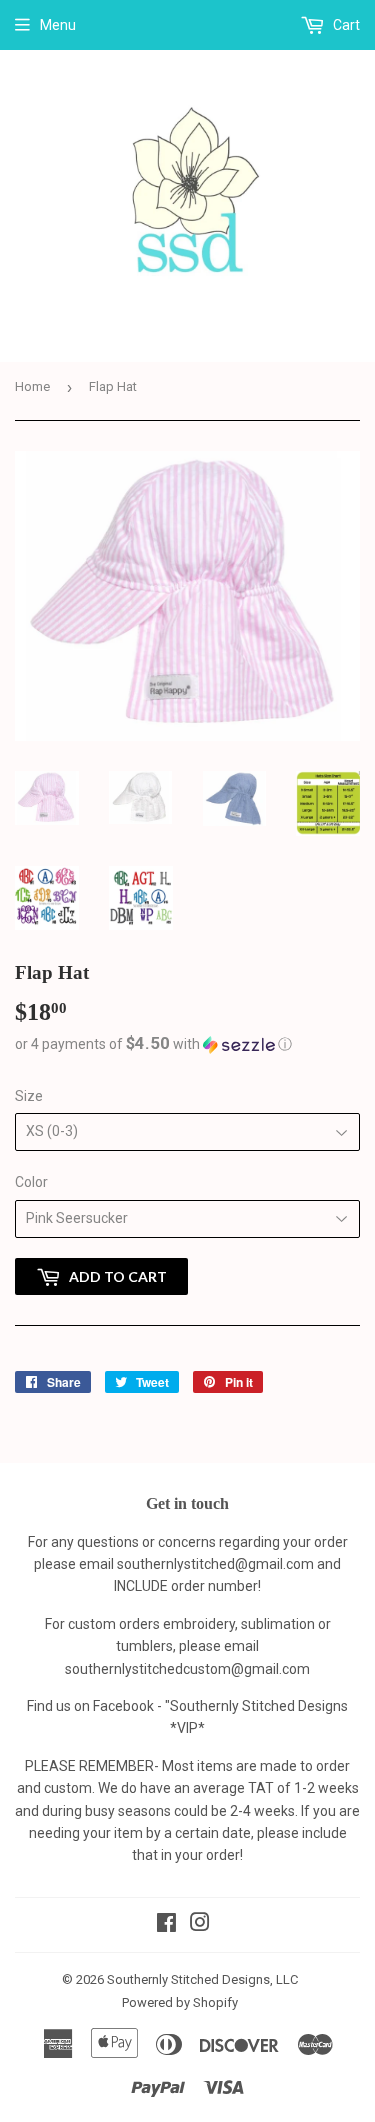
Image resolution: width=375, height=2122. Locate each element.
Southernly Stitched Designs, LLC (202, 1979)
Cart (345, 25)
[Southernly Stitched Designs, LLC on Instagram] (200, 1925)
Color (31, 1182)
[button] (187, 1044)
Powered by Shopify (180, 2002)
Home (32, 386)
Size (29, 1096)
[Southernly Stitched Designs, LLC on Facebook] (166, 1925)
